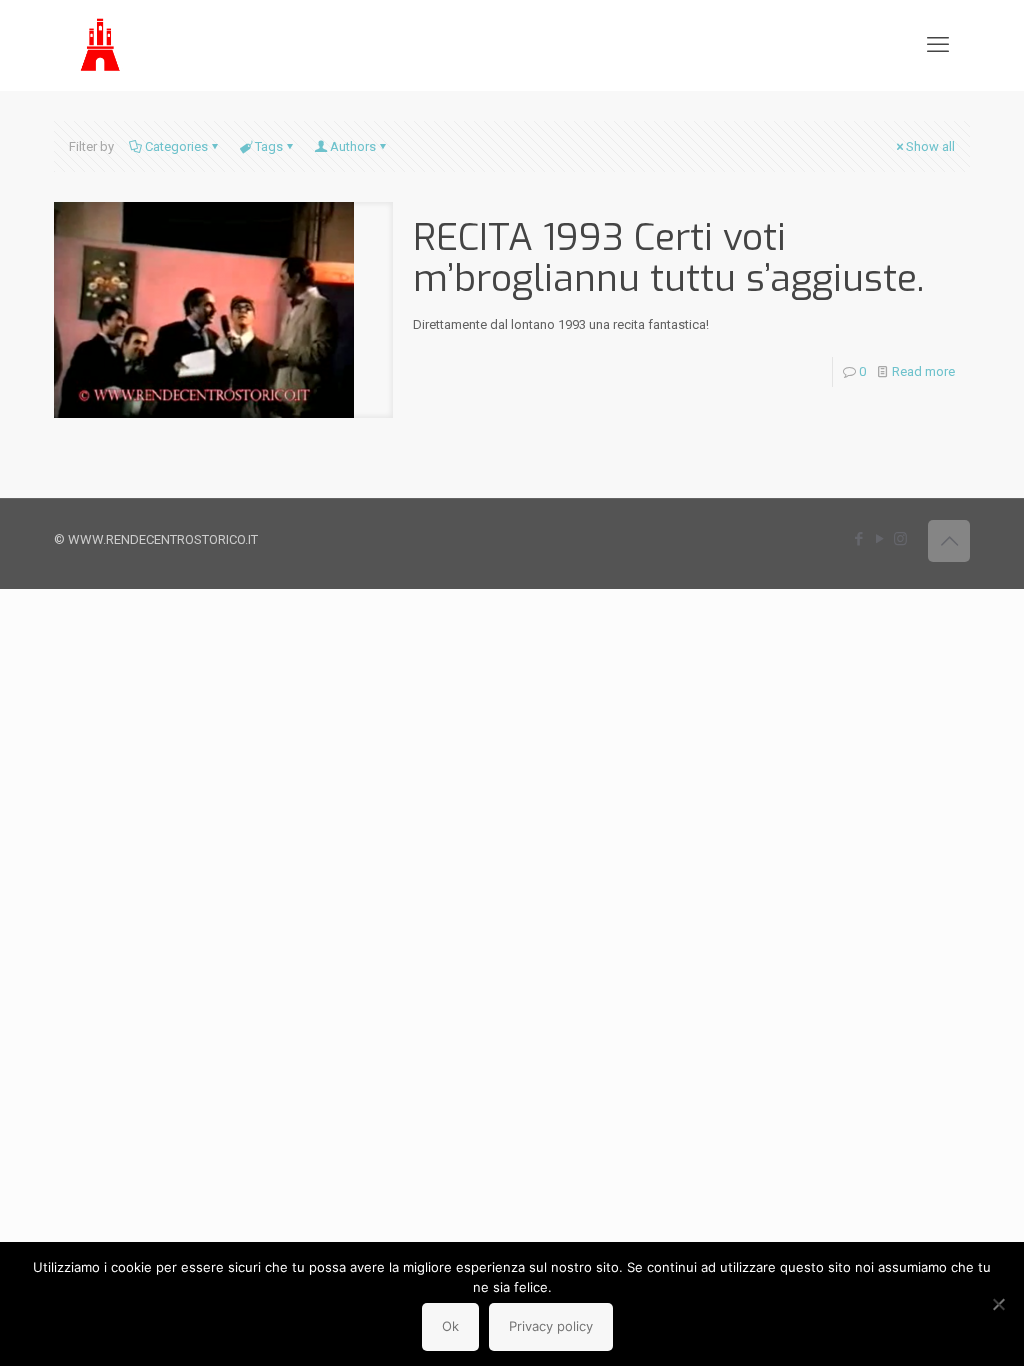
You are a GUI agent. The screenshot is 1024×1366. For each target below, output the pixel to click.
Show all (930, 146)
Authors (353, 146)
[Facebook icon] (858, 539)
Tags (269, 146)
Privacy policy (551, 1326)
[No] (999, 1304)
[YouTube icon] (879, 539)
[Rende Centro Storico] (101, 45)
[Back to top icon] (949, 541)
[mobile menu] (938, 45)
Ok (450, 1326)
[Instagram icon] (900, 539)
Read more (923, 371)
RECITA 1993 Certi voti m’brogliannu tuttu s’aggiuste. (668, 258)
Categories (176, 146)
